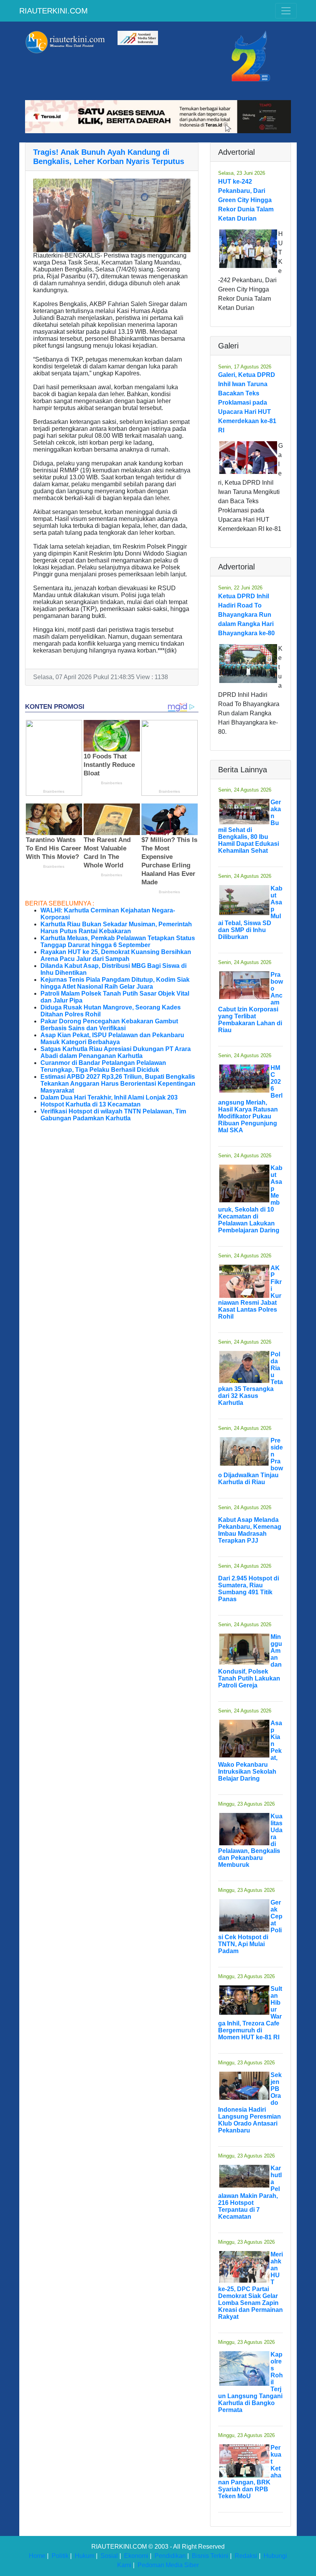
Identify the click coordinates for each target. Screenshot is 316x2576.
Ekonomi (136, 2556)
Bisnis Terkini (210, 2556)
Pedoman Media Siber (168, 2565)
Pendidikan (170, 2556)
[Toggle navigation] (286, 11)
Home (37, 2556)
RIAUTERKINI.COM (54, 11)
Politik (60, 2556)
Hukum (85, 2556)
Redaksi (246, 2556)
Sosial (109, 2556)
